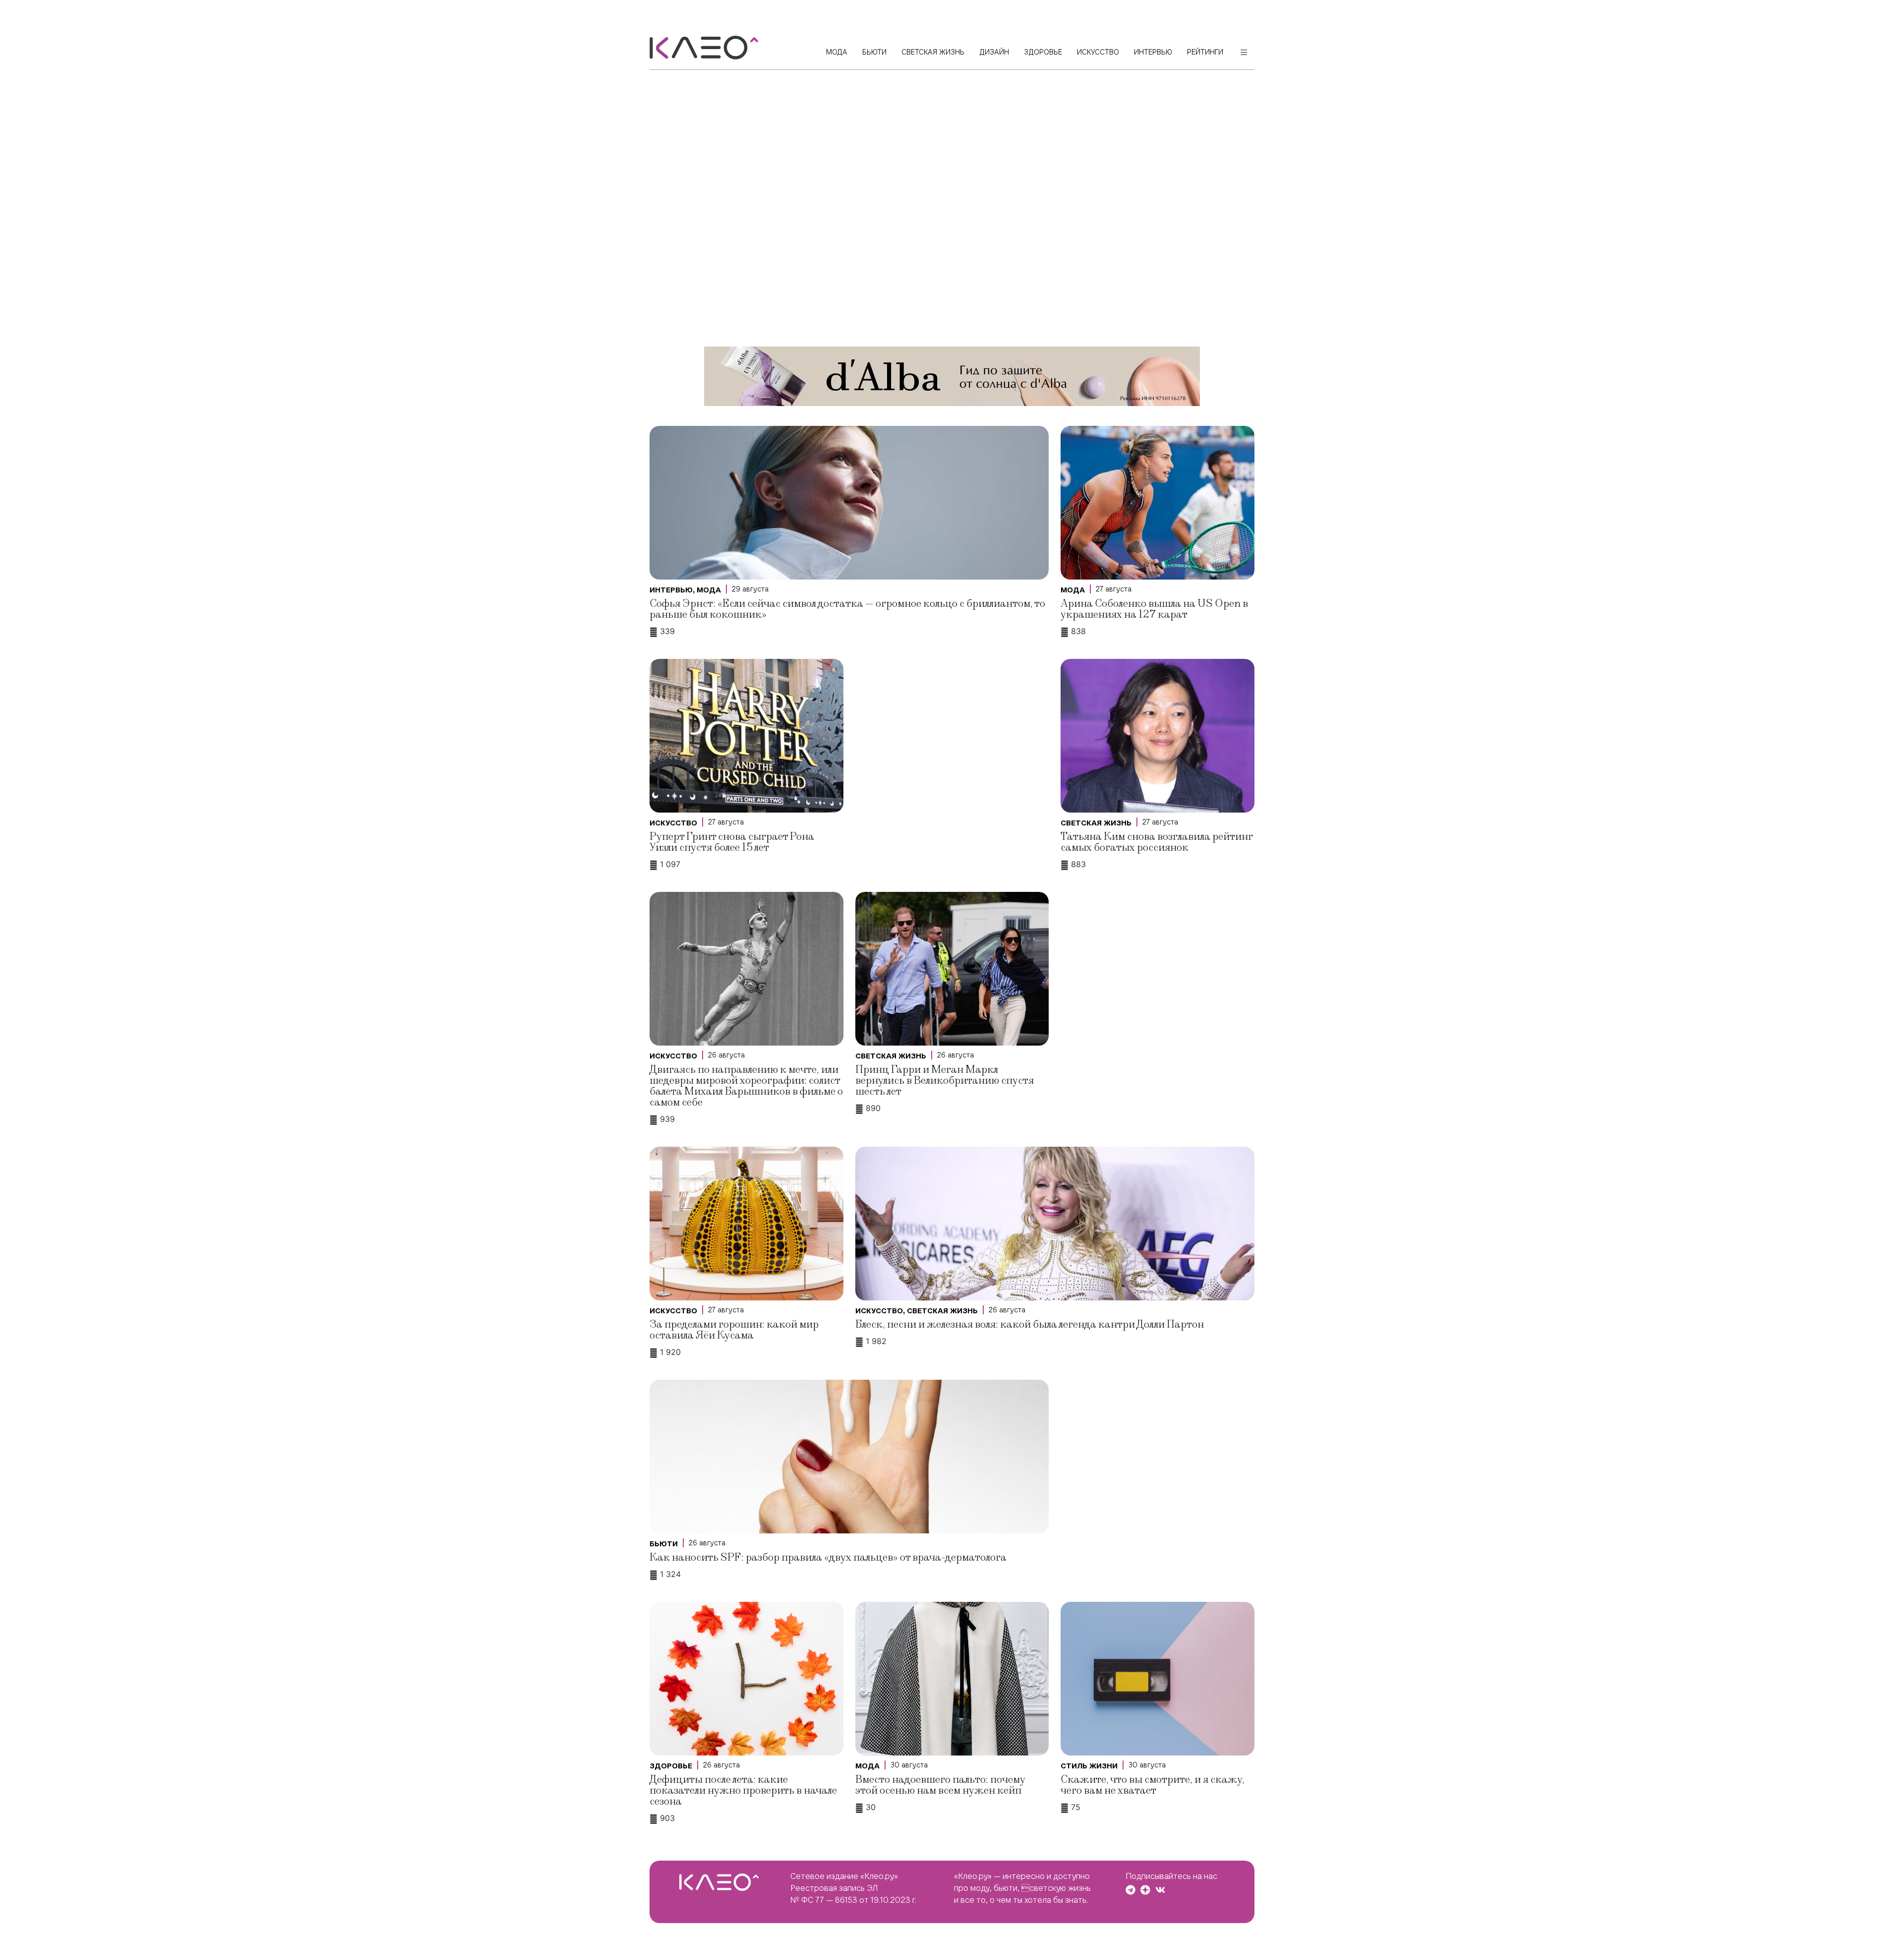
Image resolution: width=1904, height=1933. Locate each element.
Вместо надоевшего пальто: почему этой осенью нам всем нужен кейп (940, 1785)
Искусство (673, 823)
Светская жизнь (1096, 823)
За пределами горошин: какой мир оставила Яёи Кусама (734, 1330)
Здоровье (671, 1766)
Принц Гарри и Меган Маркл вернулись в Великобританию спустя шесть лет (945, 1081)
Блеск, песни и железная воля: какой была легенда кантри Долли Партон (1030, 1324)
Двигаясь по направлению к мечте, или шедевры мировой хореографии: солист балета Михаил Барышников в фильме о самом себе (746, 1086)
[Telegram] (1130, 1890)
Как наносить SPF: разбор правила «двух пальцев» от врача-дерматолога (828, 1557)
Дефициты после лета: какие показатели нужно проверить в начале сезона (743, 1790)
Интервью (671, 590)
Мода (709, 590)
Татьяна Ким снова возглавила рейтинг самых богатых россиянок (1157, 842)
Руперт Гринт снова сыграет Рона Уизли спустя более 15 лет (732, 842)
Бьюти (664, 1544)
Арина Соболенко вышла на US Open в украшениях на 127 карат (1154, 609)
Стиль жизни (1089, 1766)
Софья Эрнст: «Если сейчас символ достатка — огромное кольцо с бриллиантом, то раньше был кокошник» (847, 609)
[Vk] (1160, 1890)
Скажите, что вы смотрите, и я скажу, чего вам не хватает (1153, 1785)
